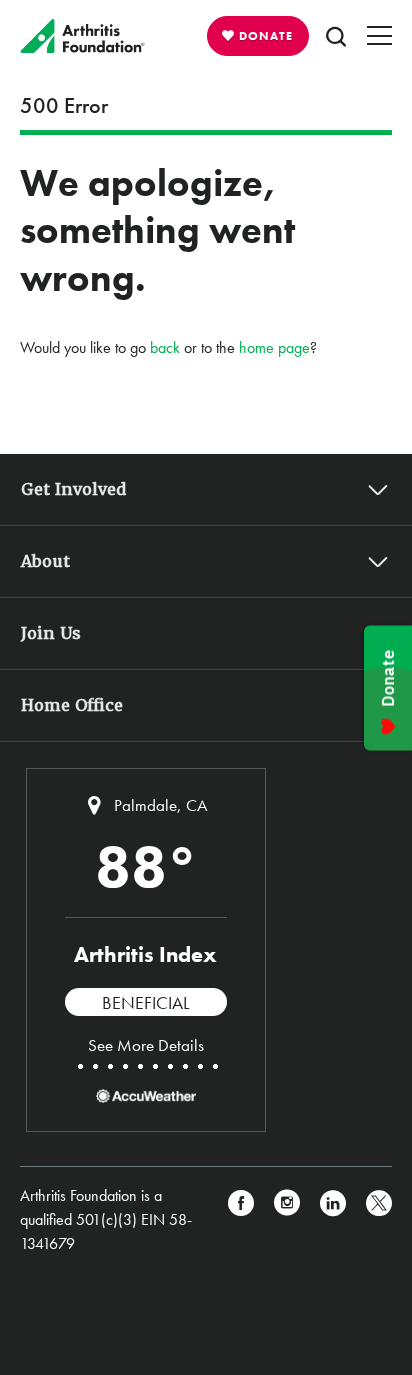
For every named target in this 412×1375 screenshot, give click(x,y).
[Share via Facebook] (241, 1220)
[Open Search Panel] (336, 36)
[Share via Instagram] (287, 1220)
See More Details (146, 1045)
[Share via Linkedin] (333, 1220)
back (165, 347)
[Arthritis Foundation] (82, 36)
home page (274, 347)
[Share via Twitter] (379, 1220)
